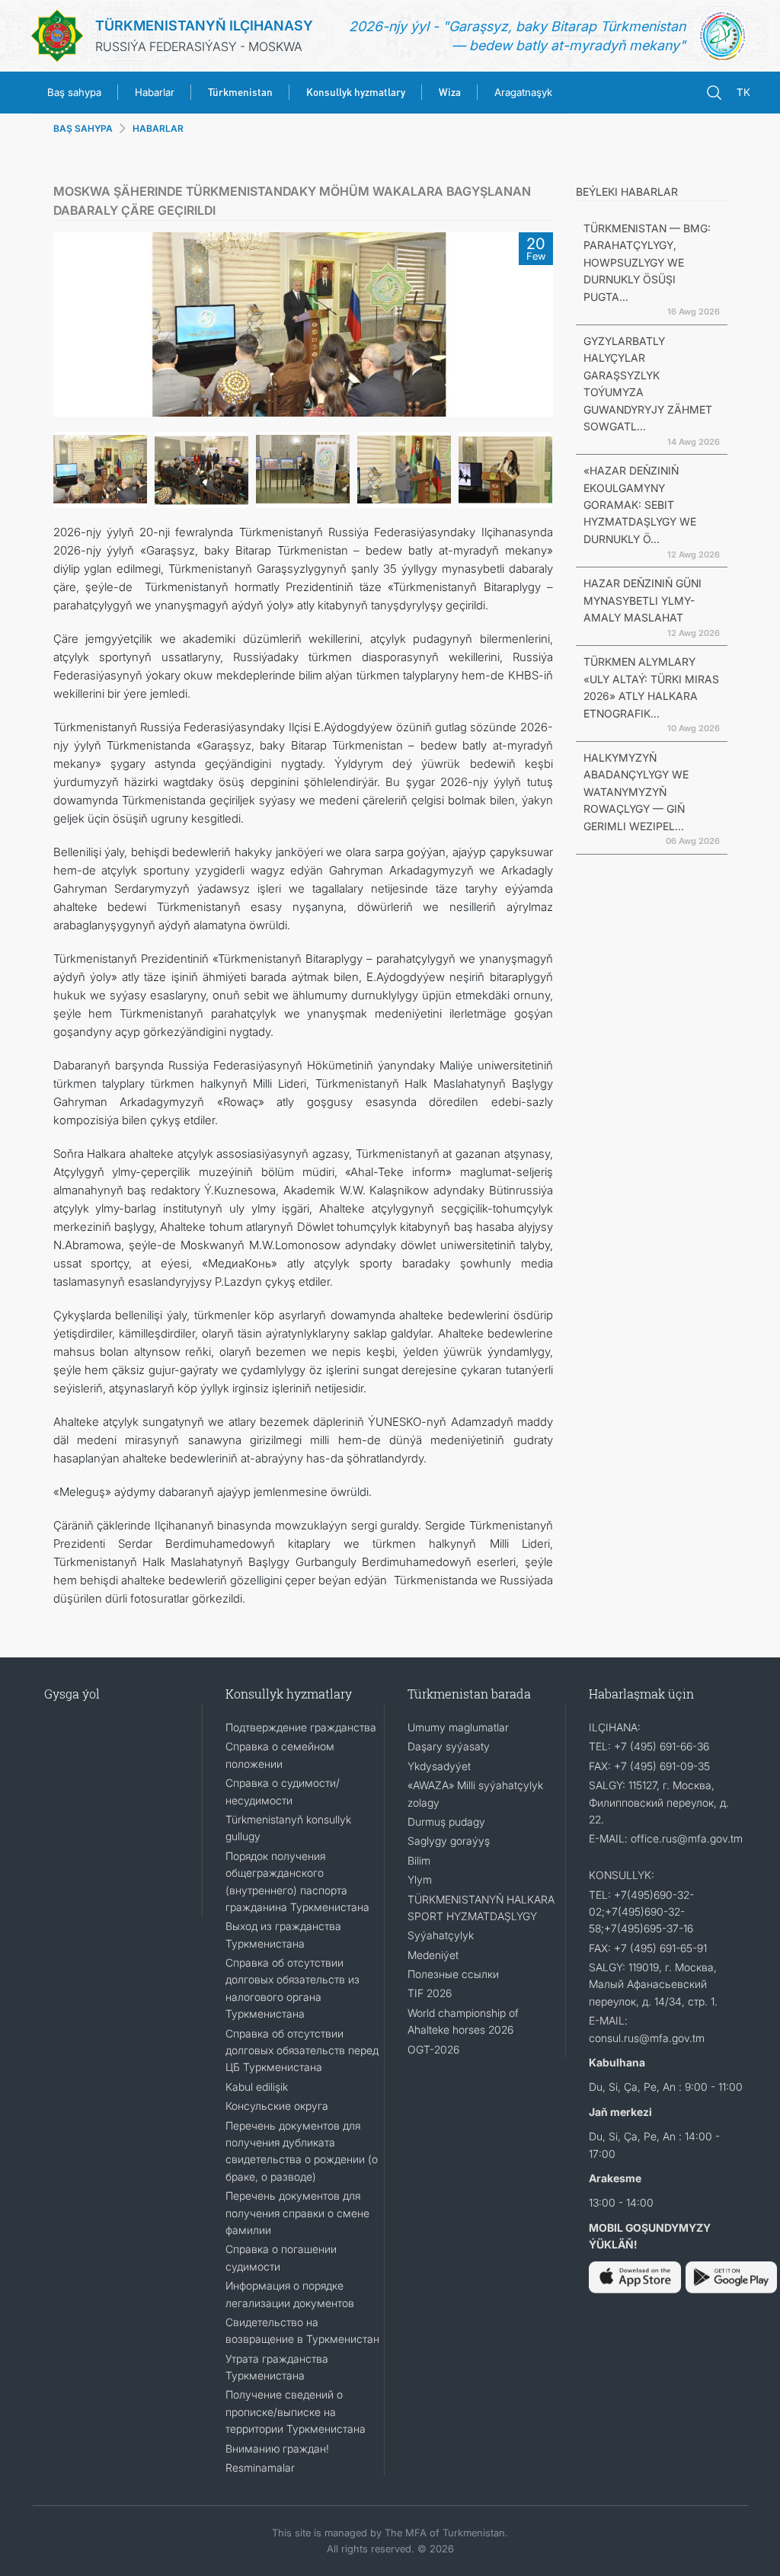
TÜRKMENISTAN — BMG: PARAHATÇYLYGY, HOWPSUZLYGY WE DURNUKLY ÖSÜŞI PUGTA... (647, 262)
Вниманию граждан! (277, 2448)
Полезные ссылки (453, 1974)
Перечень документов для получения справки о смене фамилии (297, 2213)
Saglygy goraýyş (449, 1841)
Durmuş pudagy (446, 1822)
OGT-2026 (433, 2049)
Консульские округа (277, 2106)
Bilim (419, 1860)
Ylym (420, 1879)
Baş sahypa (74, 92)
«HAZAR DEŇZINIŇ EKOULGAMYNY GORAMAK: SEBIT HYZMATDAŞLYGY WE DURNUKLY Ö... (640, 505)
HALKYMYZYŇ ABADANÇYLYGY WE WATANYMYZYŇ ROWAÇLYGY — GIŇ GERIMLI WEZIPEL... (636, 792)
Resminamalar (260, 2467)
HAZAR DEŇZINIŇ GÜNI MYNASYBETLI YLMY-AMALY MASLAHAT (643, 600)
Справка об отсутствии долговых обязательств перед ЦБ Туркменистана (302, 2050)
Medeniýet (433, 1955)
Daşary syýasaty (449, 1746)
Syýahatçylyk (441, 1935)
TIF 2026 (430, 1993)
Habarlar (155, 92)
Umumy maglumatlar (458, 1727)
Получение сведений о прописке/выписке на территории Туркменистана (296, 2411)
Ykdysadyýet (439, 1766)
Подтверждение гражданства (301, 1727)
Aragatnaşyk (523, 92)
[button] (72, 324)
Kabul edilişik (257, 2087)
